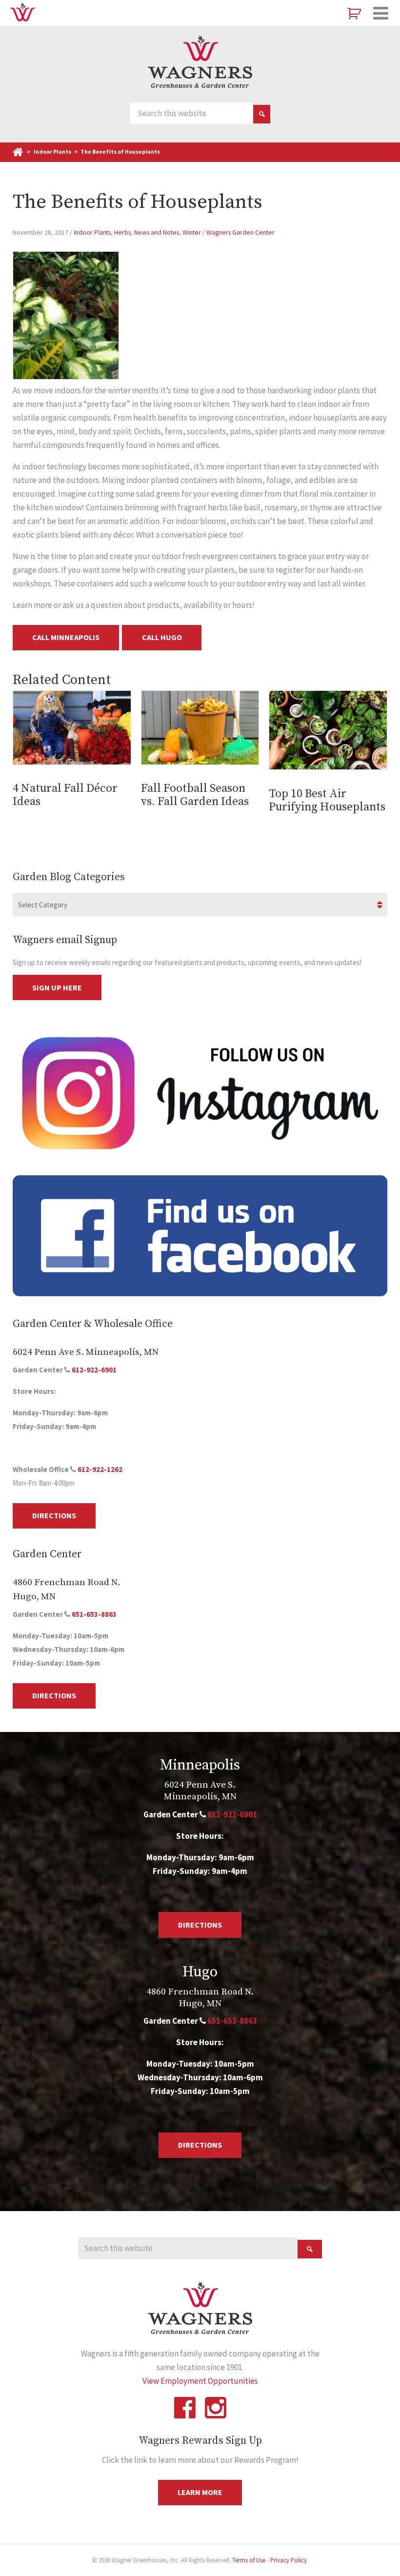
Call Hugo (162, 637)
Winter (192, 232)
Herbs (122, 232)
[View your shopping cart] (355, 14)
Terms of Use (249, 2560)
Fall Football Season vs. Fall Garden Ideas (195, 795)
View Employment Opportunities (200, 2381)
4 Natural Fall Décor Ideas (65, 795)
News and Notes (157, 232)
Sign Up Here (57, 987)
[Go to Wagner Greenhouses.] (19, 151)
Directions (54, 1515)
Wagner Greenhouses (200, 62)
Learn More (200, 2492)
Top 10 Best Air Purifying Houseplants (327, 800)
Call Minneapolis (66, 637)
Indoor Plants (92, 232)
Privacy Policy (289, 2560)
